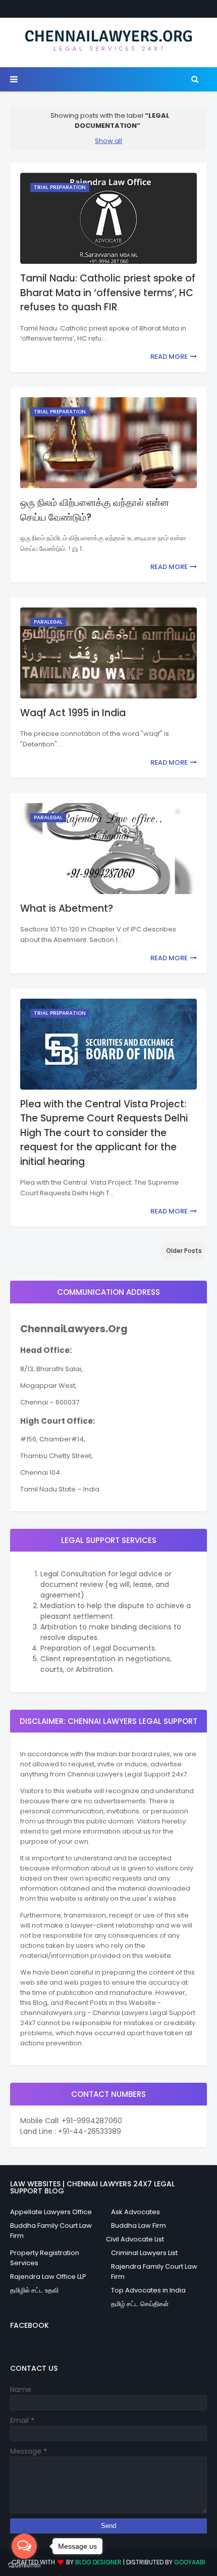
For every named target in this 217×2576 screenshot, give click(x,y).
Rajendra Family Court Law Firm (154, 2271)
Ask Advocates (135, 2212)
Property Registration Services (45, 2258)
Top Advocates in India (148, 2290)
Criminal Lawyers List (144, 2253)
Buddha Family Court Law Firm (51, 2231)
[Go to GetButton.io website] (24, 2566)
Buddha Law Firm (139, 2226)
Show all (108, 141)
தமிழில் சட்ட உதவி (34, 2290)
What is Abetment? (67, 908)
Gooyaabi (190, 2562)
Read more (169, 357)
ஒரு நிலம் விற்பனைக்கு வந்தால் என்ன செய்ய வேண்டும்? (95, 510)
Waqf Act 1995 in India (73, 713)
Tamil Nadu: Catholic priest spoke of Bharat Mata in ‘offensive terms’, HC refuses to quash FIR (108, 293)
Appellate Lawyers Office (51, 2212)
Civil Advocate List (135, 2239)
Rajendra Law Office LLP (48, 2277)
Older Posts (184, 1251)
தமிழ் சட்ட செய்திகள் (140, 2304)
